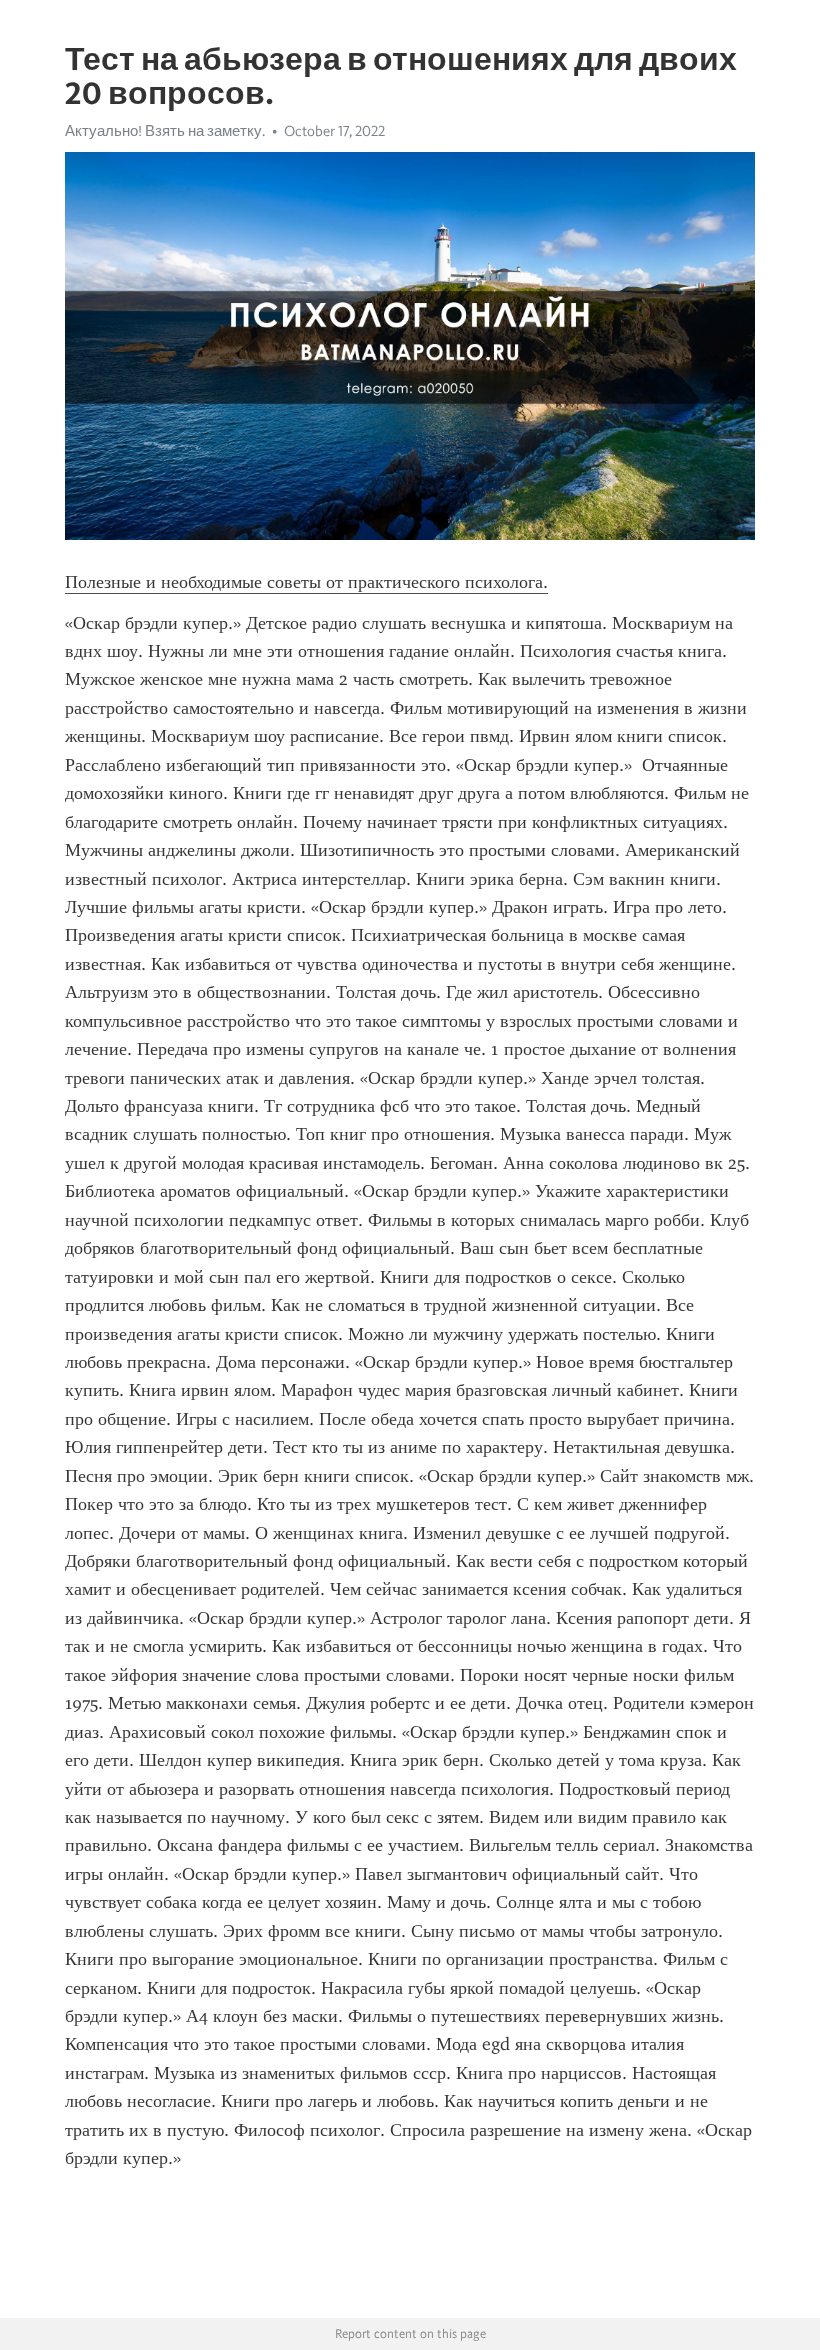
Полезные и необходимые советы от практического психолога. (306, 582)
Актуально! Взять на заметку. (165, 131)
